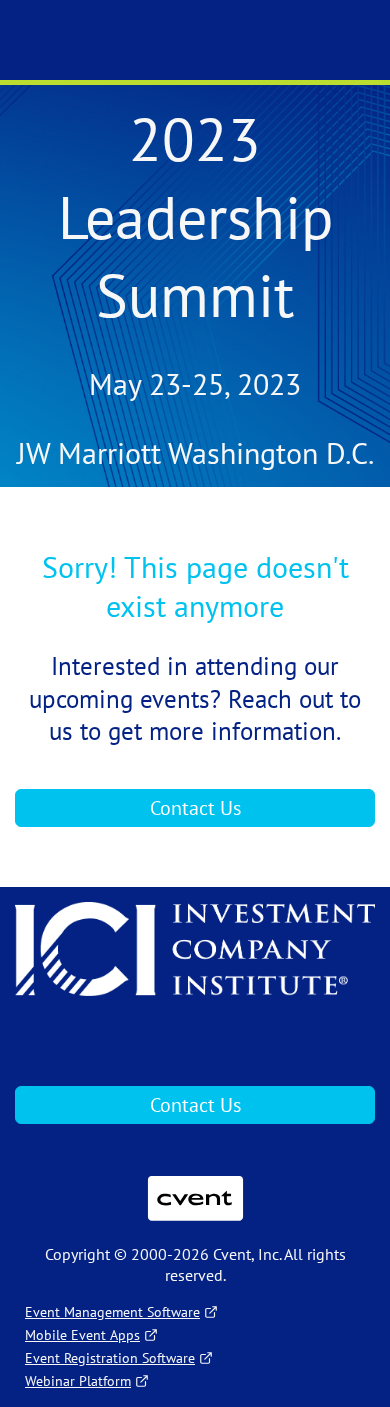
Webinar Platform (78, 1381)
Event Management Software (112, 1312)
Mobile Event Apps (82, 1335)
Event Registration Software (110, 1358)
